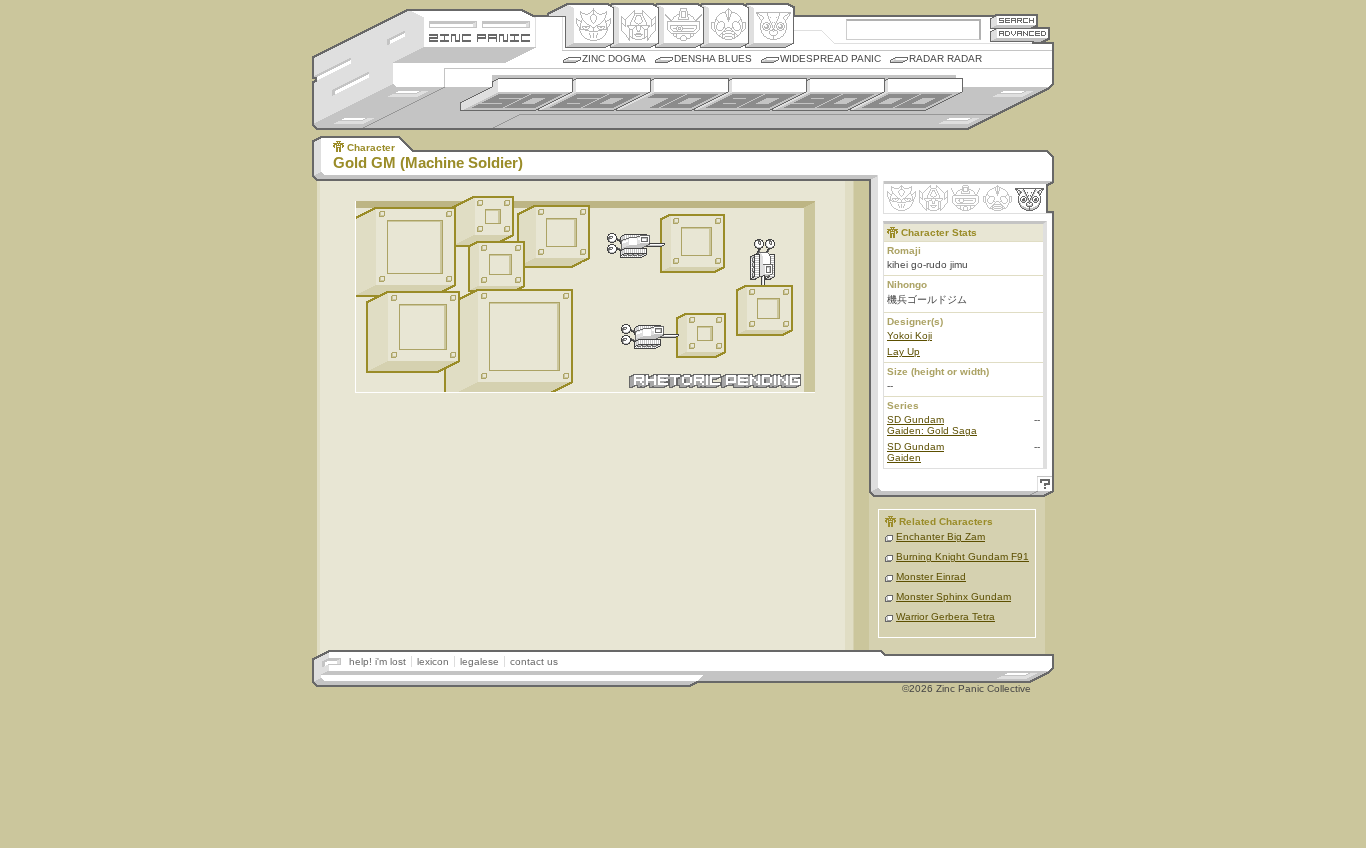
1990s (828, 94)
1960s (594, 94)
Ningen (724, 26)
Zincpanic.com (479, 36)
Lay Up (903, 351)
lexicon (433, 661)
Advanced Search (1020, 34)
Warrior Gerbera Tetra (945, 616)
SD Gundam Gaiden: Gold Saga (932, 425)
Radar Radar (945, 58)
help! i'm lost (377, 661)
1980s (750, 94)
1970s (672, 94)
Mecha (679, 26)
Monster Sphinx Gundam (953, 596)
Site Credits (479, 22)
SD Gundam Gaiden (915, 452)
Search (1014, 20)
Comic (769, 26)
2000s (906, 94)
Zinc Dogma (614, 58)
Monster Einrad (931, 576)
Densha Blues (713, 58)
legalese (479, 661)
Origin (589, 26)
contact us (534, 661)
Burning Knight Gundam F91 (962, 556)
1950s (516, 94)
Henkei (634, 26)
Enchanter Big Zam (940, 536)
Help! (1042, 486)
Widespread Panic (830, 58)
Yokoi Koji (909, 335)
